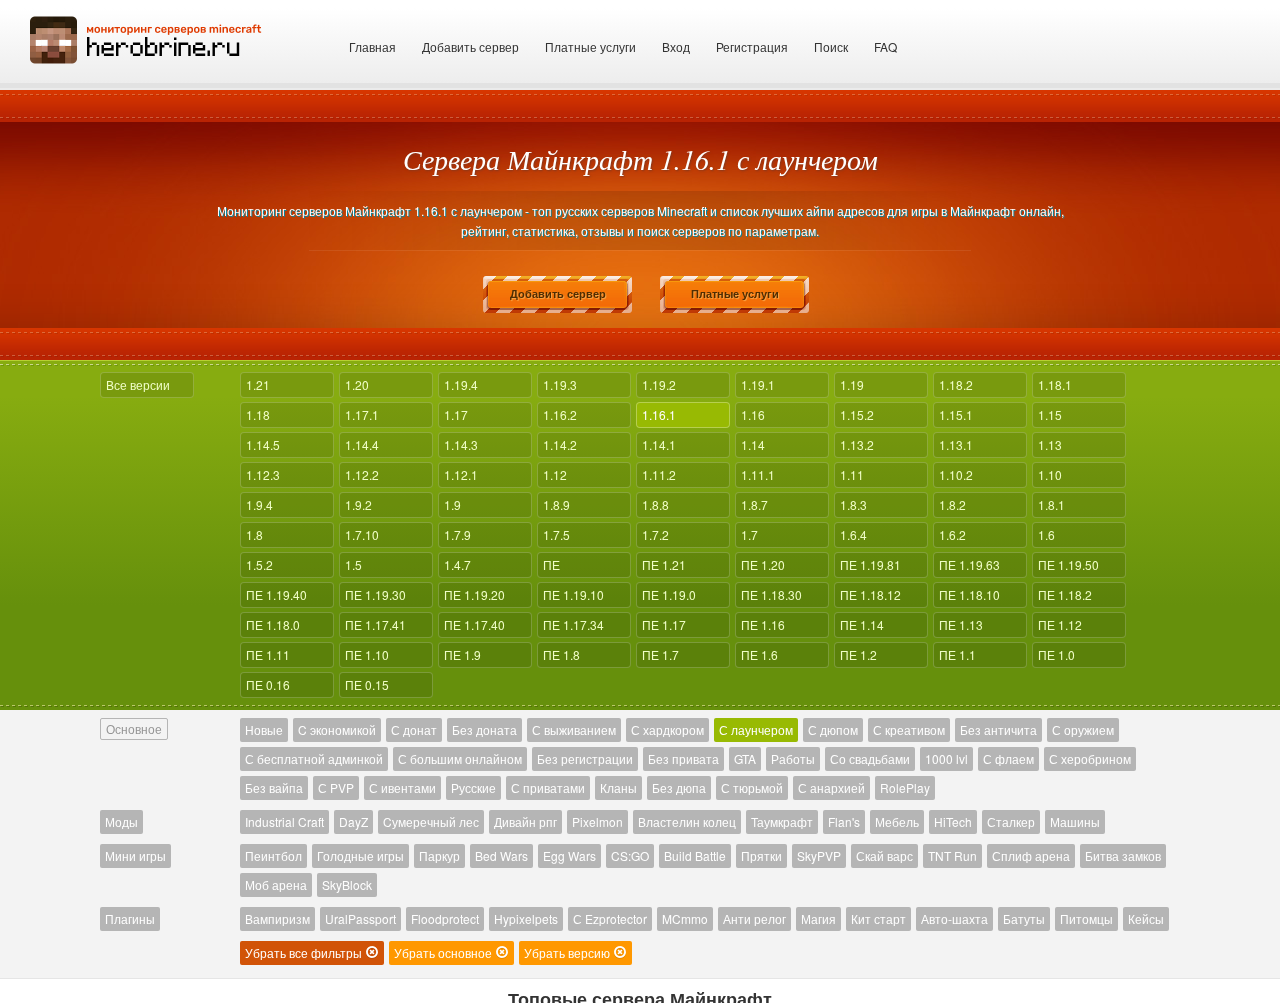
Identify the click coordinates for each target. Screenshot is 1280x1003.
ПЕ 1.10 (367, 654)
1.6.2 (952, 534)
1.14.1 (659, 444)
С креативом (909, 729)
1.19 (852, 384)
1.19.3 (560, 384)
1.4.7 (457, 564)
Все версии (138, 384)
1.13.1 (956, 444)
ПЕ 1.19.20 (474, 594)
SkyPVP (819, 855)
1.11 (852, 474)
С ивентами (402, 787)
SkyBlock (347, 884)
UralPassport (360, 918)
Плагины (130, 918)
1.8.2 (952, 504)
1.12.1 (461, 474)
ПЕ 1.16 (763, 624)
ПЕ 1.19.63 (969, 564)
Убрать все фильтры (305, 952)
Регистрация (752, 46)
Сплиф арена (1031, 855)
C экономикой (337, 729)
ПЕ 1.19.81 (870, 564)
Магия (818, 918)
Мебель (897, 821)
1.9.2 (358, 504)
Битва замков (1123, 855)
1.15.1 (956, 414)
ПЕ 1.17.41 (375, 624)
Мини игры (135, 855)
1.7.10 (362, 534)
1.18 (258, 414)
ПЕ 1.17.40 (474, 624)
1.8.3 (853, 504)
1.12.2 (362, 474)
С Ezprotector (610, 918)
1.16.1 (659, 414)
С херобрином (1090, 758)
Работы (793, 758)
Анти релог (754, 918)
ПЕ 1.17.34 (573, 624)
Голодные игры (360, 855)
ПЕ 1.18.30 (771, 594)
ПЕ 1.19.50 (1068, 564)
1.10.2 (956, 474)
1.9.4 (259, 504)
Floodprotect (445, 918)
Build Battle (695, 855)
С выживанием (574, 729)
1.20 (357, 384)
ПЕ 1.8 (561, 654)
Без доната (484, 729)
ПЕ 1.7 (660, 654)
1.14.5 (263, 444)
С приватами (548, 787)
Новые (264, 729)
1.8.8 (655, 504)
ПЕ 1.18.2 (1065, 594)
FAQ (885, 46)
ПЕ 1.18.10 (969, 594)
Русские (473, 787)
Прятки (761, 855)
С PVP (336, 787)
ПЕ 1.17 (664, 624)
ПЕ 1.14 (862, 624)
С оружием (1083, 729)
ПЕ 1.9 (462, 654)
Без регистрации (585, 758)
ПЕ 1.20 (763, 564)
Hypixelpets (526, 918)
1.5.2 (259, 564)
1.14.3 (461, 444)
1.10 (1050, 474)
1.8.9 (556, 504)
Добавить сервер (470, 46)
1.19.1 (758, 384)
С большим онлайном (460, 758)
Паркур (439, 855)
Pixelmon (597, 821)
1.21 (258, 384)
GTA (745, 758)
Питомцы (1086, 918)
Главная (372, 46)
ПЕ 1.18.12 (870, 594)
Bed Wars (501, 855)
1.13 (1050, 444)
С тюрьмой (752, 787)
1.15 (1050, 414)
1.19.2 (659, 384)
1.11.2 (659, 474)
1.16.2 (560, 414)
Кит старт (878, 918)
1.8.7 (754, 504)
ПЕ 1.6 (759, 654)
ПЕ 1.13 (961, 624)
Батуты (1024, 918)
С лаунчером (756, 729)
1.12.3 (263, 474)
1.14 (753, 444)
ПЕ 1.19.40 (276, 594)
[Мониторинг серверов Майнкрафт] (146, 37)
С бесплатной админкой (314, 758)
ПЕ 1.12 (1060, 624)
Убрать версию (568, 952)
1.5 (353, 564)
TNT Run (952, 855)
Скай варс (884, 855)
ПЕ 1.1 (957, 654)
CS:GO (630, 855)
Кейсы (1146, 918)
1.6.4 (853, 534)
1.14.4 (362, 444)
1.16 (753, 414)
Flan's (844, 821)
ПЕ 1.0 (1056, 654)
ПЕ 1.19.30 (375, 594)
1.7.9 (457, 534)
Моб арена (276, 884)
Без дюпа (679, 787)
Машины (1075, 821)
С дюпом (833, 729)
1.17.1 (362, 414)
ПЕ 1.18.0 (273, 624)
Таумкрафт (782, 821)
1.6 (1046, 534)
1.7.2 (655, 534)
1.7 (749, 534)
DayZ (353, 821)
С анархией (831, 787)
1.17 (456, 414)
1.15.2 (857, 414)
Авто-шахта (954, 918)
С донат (414, 729)
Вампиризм (277, 918)
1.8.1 (1051, 504)
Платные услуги (590, 46)
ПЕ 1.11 (268, 654)
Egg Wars (569, 855)
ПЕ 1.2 (858, 654)
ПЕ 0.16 (268, 684)
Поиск (831, 46)
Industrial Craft (284, 821)
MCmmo (685, 918)
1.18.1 (1055, 384)
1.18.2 (956, 384)
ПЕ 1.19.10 (573, 594)
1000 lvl (946, 758)
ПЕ (551, 564)
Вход (676, 46)
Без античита (998, 729)
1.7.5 (556, 534)
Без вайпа (274, 787)
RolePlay (905, 787)
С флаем (1008, 758)
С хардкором (667, 729)
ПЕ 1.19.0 (669, 594)
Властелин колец (687, 821)
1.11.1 (758, 474)
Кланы (618, 787)
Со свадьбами (870, 758)
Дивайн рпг (525, 821)
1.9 (452, 504)
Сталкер (1011, 821)
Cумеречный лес (431, 821)
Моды (121, 821)
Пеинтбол (273, 855)
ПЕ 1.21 (664, 564)
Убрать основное (444, 952)
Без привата (683, 758)
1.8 (254, 534)
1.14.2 (560, 444)
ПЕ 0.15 (367, 684)
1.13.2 (857, 444)
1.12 (555, 474)
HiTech (953, 821)
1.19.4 (461, 384)
